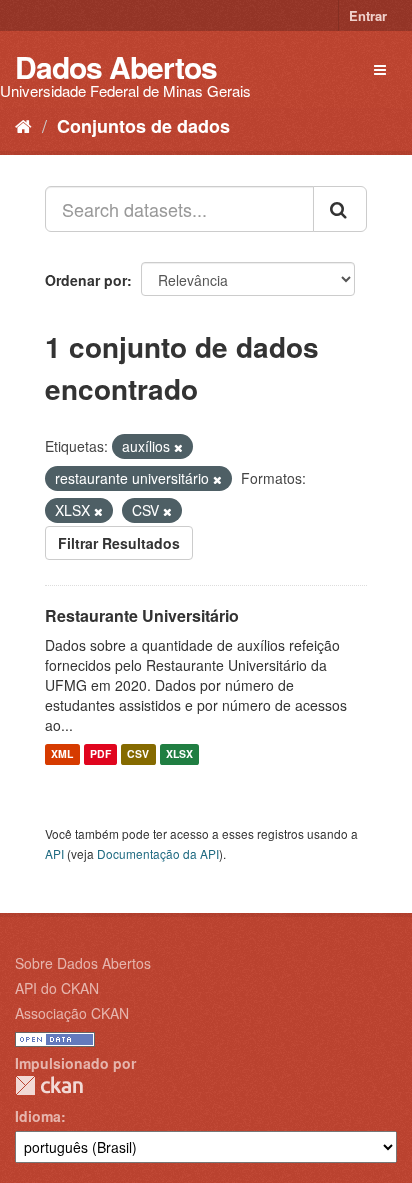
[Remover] (178, 447)
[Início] (23, 125)
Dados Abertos (116, 66)
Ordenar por (86, 280)
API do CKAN (57, 988)
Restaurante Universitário (142, 615)
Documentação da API (158, 853)
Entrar (368, 15)
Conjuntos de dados (143, 126)
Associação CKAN (72, 1013)
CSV (138, 754)
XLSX (179, 754)
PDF (100, 754)
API (54, 853)
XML (62, 754)
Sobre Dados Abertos (83, 963)
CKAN (49, 1085)
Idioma (38, 1116)
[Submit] (340, 209)
